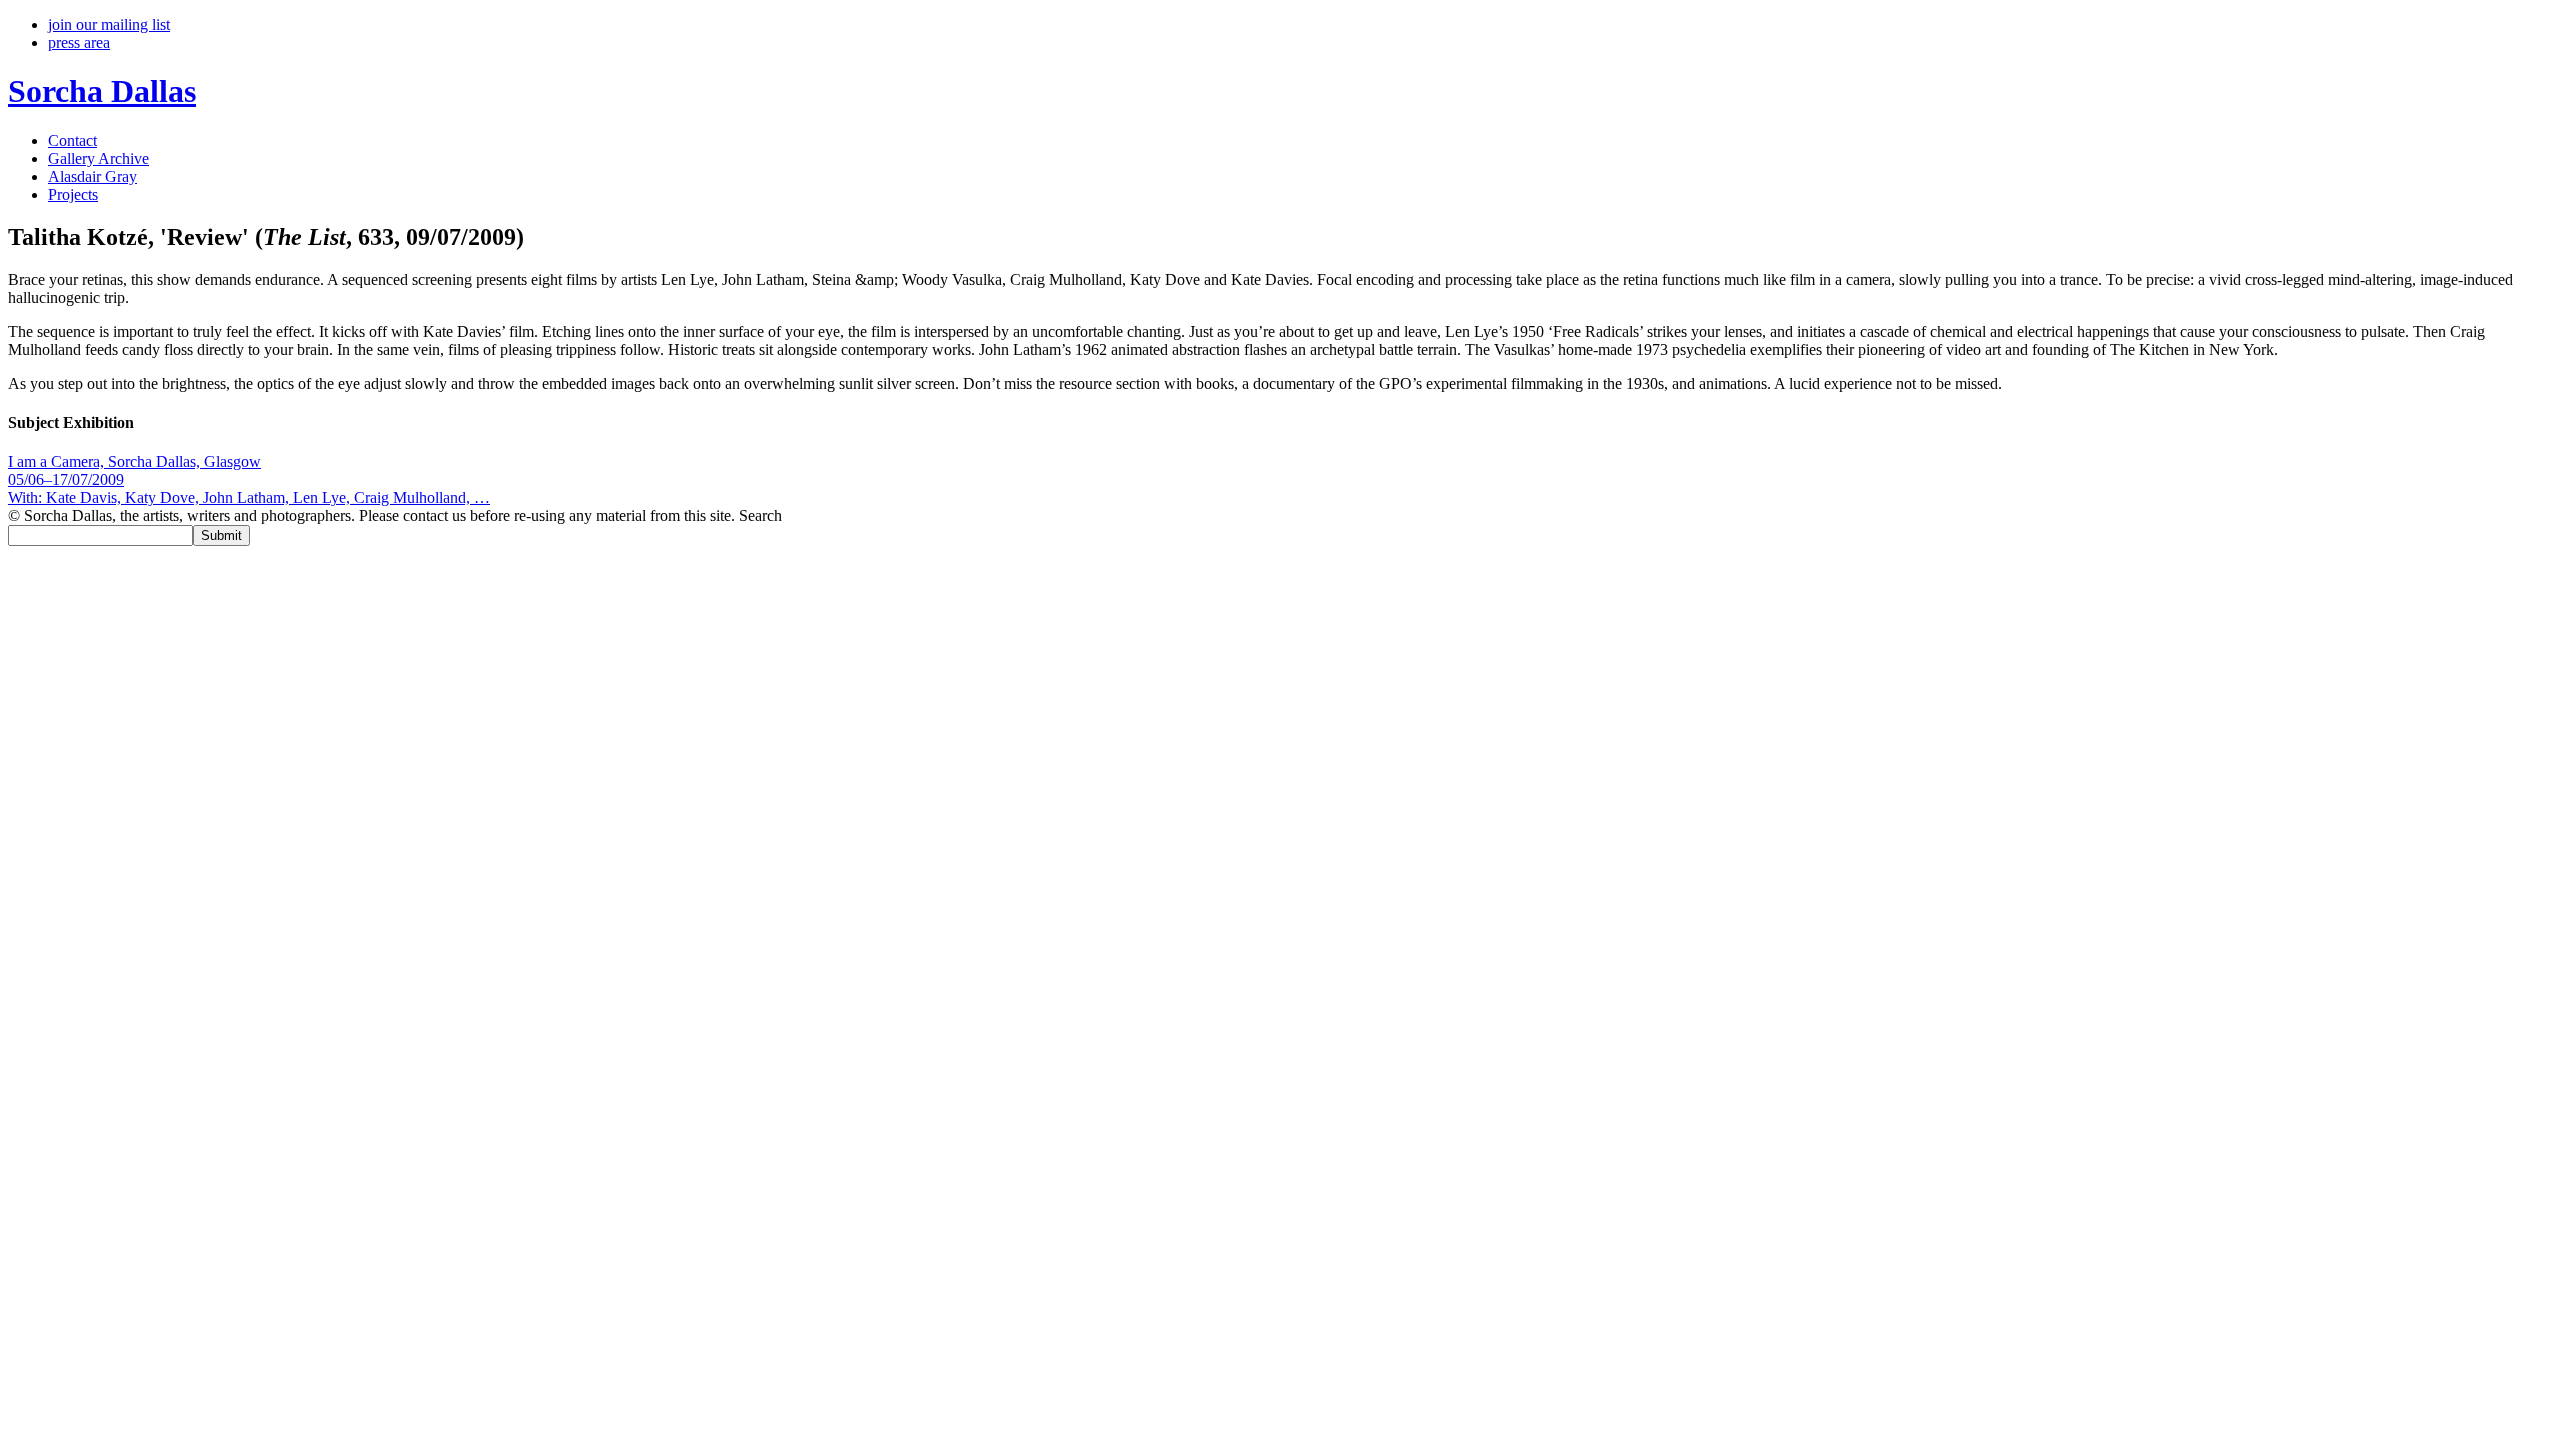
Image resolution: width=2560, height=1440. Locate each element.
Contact (72, 140)
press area (79, 42)
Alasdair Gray (92, 176)
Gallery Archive (98, 158)
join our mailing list (109, 24)
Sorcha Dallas (102, 91)
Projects (73, 194)
